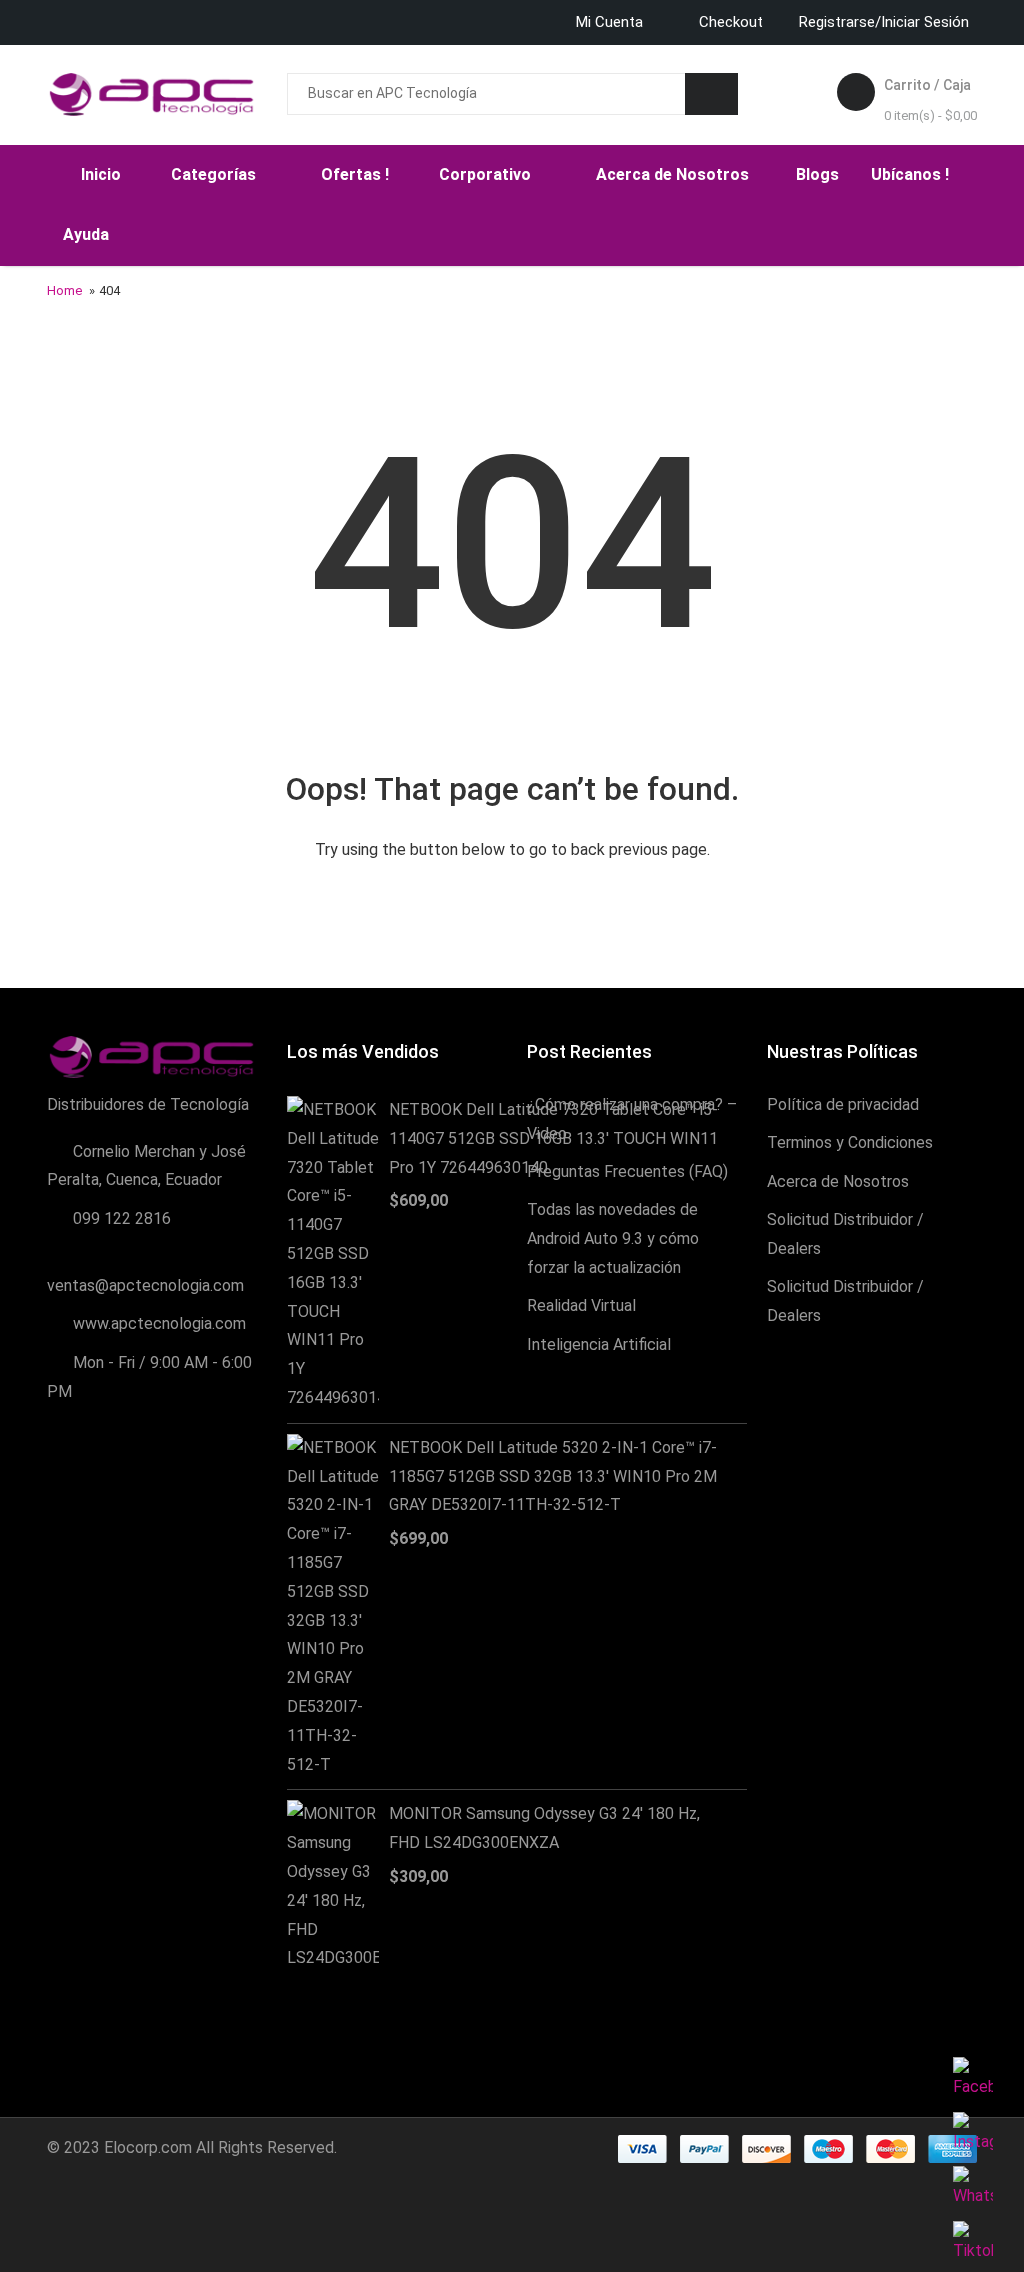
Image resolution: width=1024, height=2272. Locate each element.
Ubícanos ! (910, 174)
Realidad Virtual (581, 1305)
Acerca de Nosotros (674, 174)
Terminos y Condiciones (850, 1142)
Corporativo (487, 174)
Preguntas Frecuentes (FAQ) (627, 1171)
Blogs (817, 174)
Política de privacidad (843, 1104)
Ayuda (88, 234)
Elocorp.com (148, 2147)
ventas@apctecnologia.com (145, 1285)
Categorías (215, 174)
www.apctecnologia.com (159, 1323)
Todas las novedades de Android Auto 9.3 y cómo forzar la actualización (613, 1238)
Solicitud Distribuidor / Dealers (845, 1234)
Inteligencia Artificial (599, 1344)
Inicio (101, 174)
